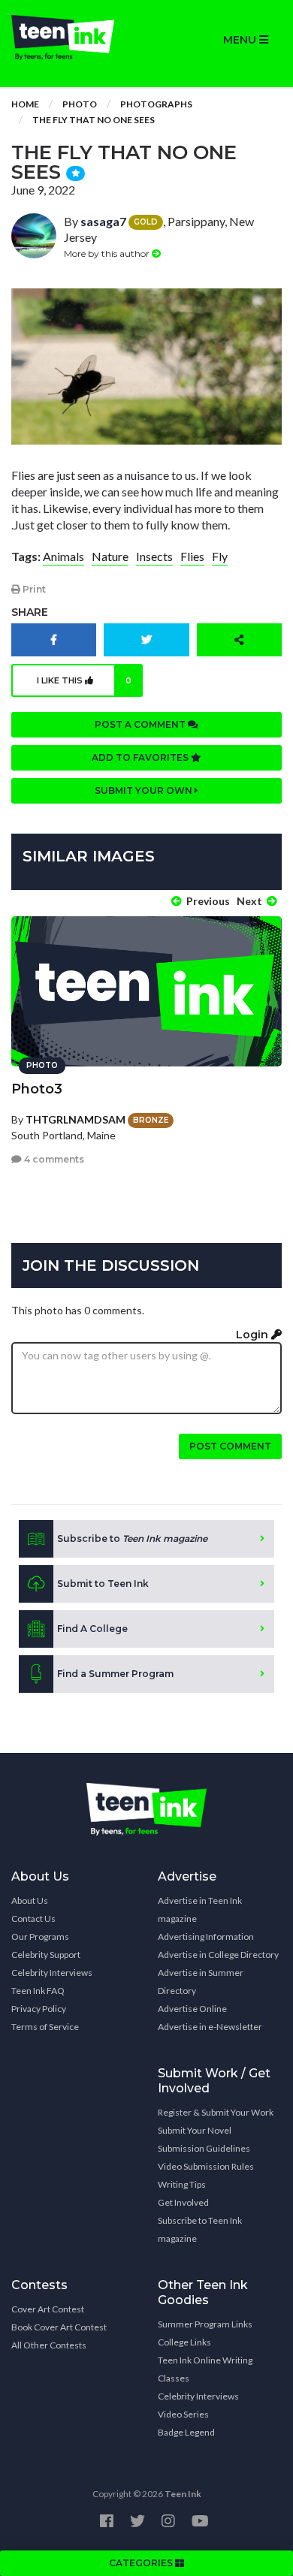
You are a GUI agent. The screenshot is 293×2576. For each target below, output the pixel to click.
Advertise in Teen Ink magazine (200, 1909)
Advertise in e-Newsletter (210, 2027)
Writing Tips (182, 2184)
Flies (192, 556)
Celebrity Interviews (52, 1973)
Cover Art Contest (48, 2309)
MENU (241, 40)
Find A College (92, 1629)
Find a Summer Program (115, 1674)
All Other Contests (49, 2345)
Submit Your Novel (195, 2130)
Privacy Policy (39, 2009)
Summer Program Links (205, 2324)
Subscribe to (132, 1538)
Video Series (183, 2414)
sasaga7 (103, 221)
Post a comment (141, 724)
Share (30, 612)
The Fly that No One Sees (94, 120)
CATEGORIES (142, 2563)
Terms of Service (45, 2027)
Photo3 (37, 1089)
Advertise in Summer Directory (201, 1982)
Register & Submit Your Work (216, 2112)
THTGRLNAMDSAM (76, 1119)
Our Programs (40, 1937)
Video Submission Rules (206, 2166)
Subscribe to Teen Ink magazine (200, 2229)
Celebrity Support (46, 1955)
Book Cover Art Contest (59, 2327)
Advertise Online (192, 2009)
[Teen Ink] (73, 38)
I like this (85, 680)
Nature (110, 556)
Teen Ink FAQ (38, 1991)
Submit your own (145, 790)
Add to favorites (141, 757)
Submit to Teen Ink (103, 1584)
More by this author (108, 253)
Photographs (156, 104)
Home (25, 104)
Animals (63, 556)
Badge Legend (186, 2432)
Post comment (230, 1446)
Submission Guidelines (204, 2148)
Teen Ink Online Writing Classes (205, 2369)
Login (254, 1335)
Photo (80, 104)
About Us (30, 1900)
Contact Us (33, 1918)
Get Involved (183, 2202)
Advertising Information (206, 1937)
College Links (184, 2342)
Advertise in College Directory (218, 1955)
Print (33, 589)
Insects (154, 556)
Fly (220, 556)
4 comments (53, 1159)
